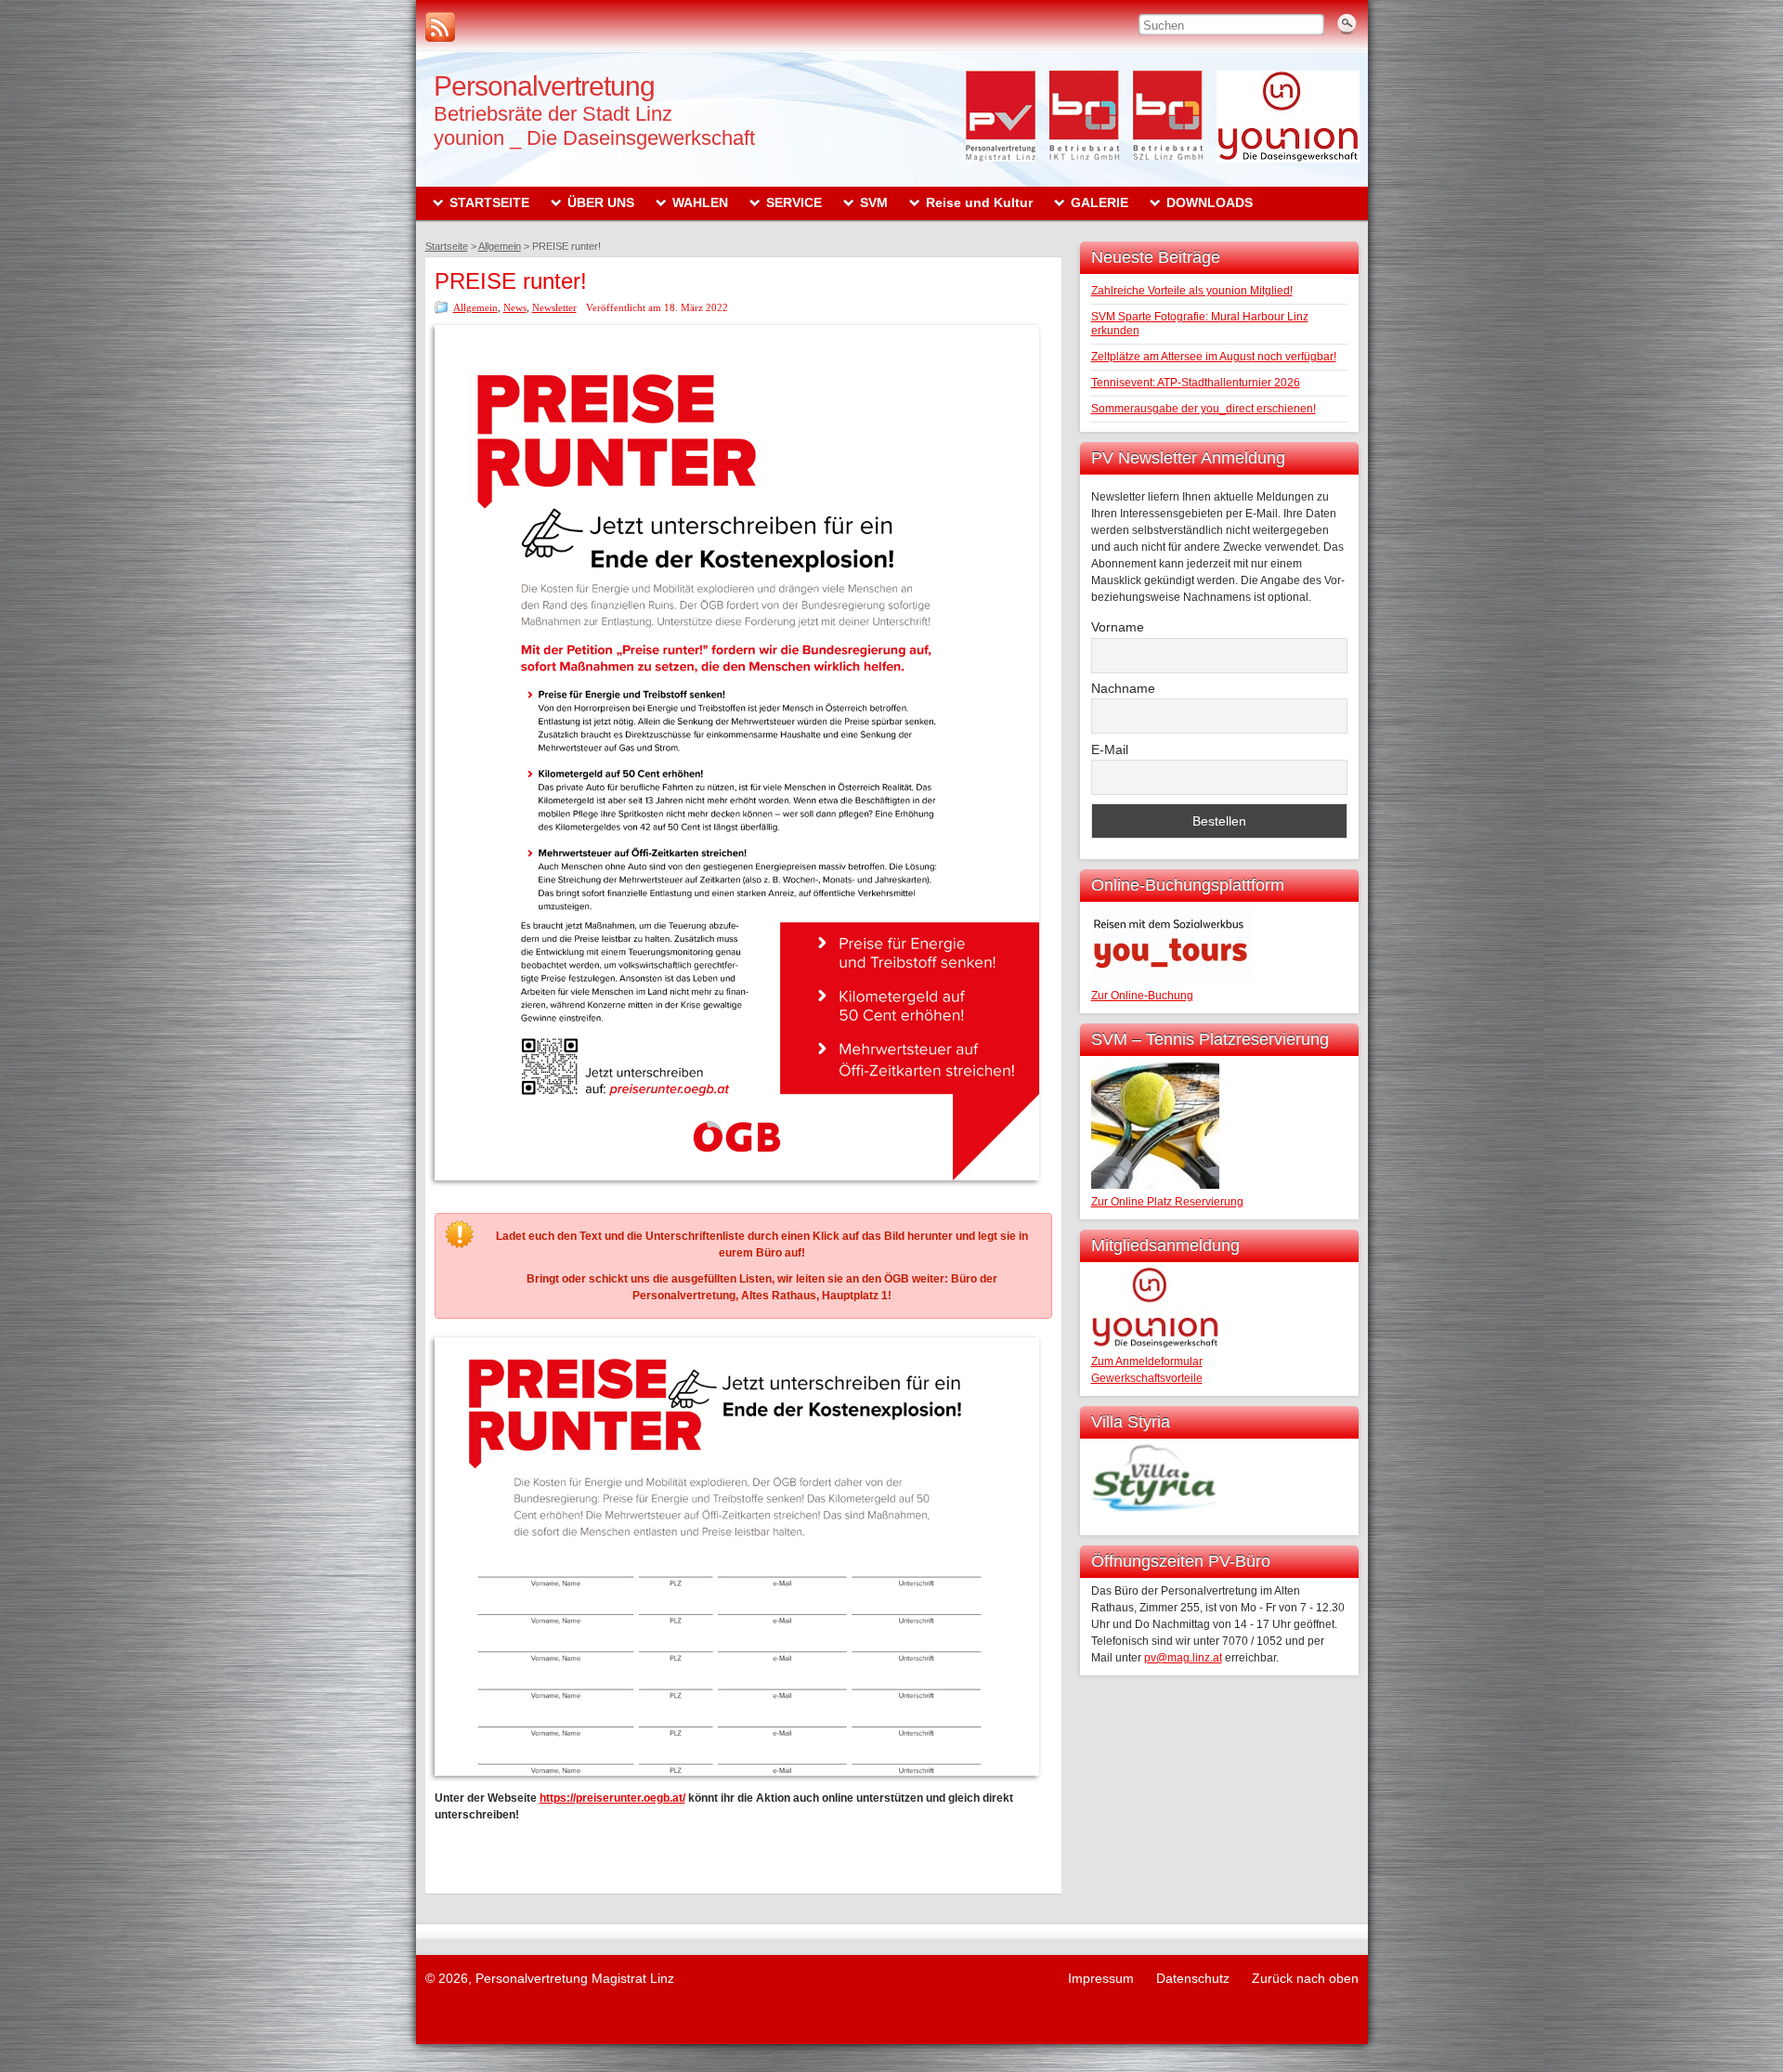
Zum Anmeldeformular (1147, 1362)
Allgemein (475, 307)
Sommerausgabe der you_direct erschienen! (1204, 409)
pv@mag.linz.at (1183, 1658)
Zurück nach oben (1305, 1978)
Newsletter (554, 307)
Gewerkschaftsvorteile (1147, 1378)
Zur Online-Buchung (1142, 996)
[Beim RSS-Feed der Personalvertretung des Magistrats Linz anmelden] (440, 27)
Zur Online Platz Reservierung (1167, 1202)
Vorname (1118, 627)
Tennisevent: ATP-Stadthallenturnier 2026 (1196, 383)
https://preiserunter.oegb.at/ (612, 1798)
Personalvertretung (544, 86)
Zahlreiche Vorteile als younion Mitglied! (1192, 291)
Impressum (1101, 1978)
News (515, 307)
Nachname (1123, 688)
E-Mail (1110, 749)
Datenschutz (1193, 1978)
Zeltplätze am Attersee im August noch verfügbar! (1214, 357)
